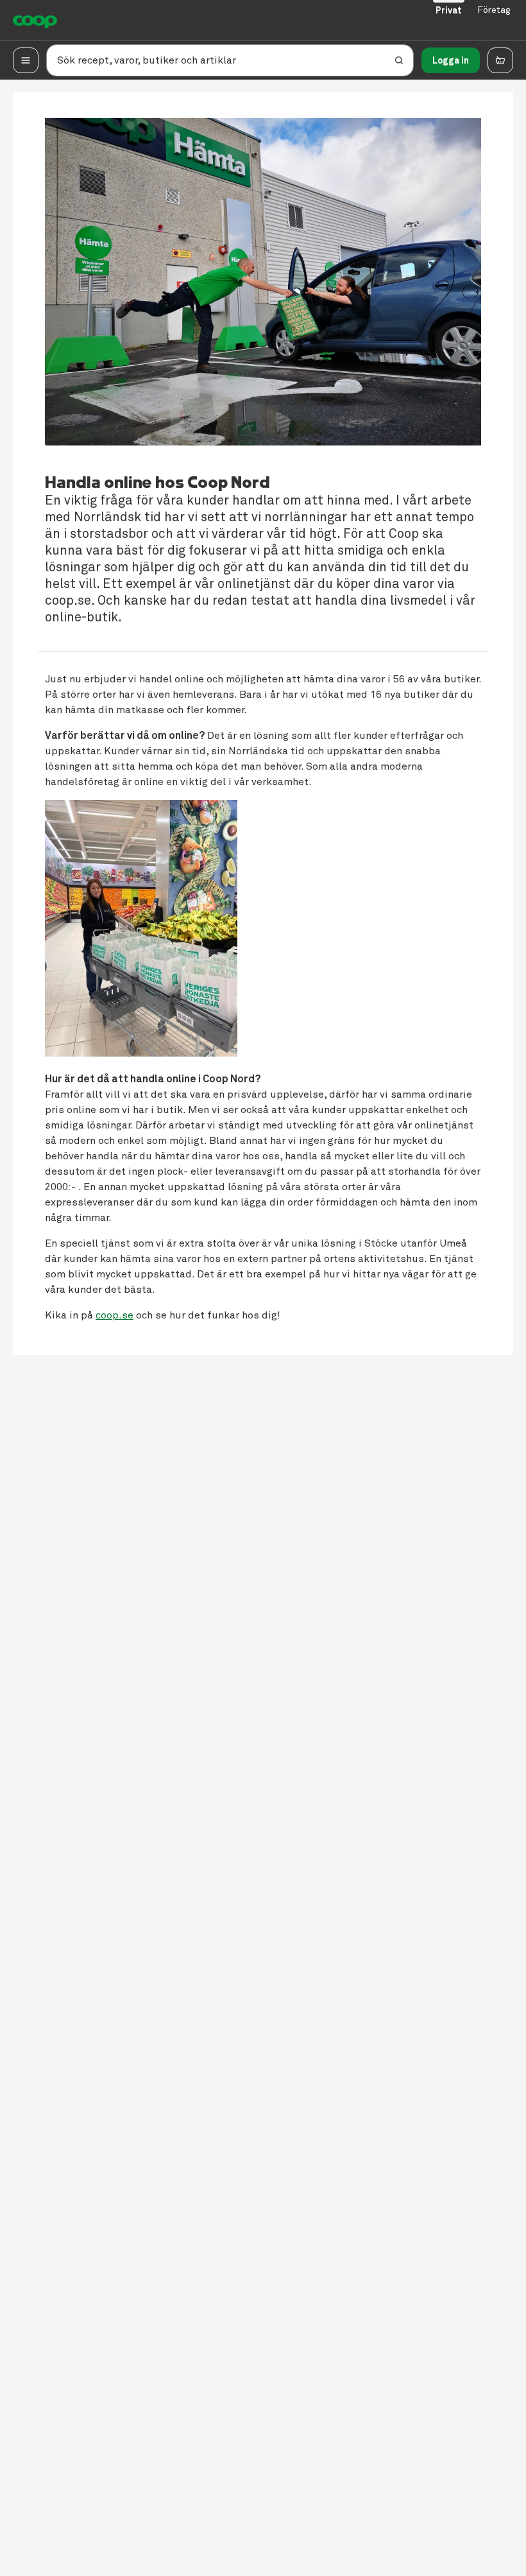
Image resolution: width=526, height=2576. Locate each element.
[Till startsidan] (35, 21)
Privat (449, 10)
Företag (494, 10)
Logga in (451, 60)
